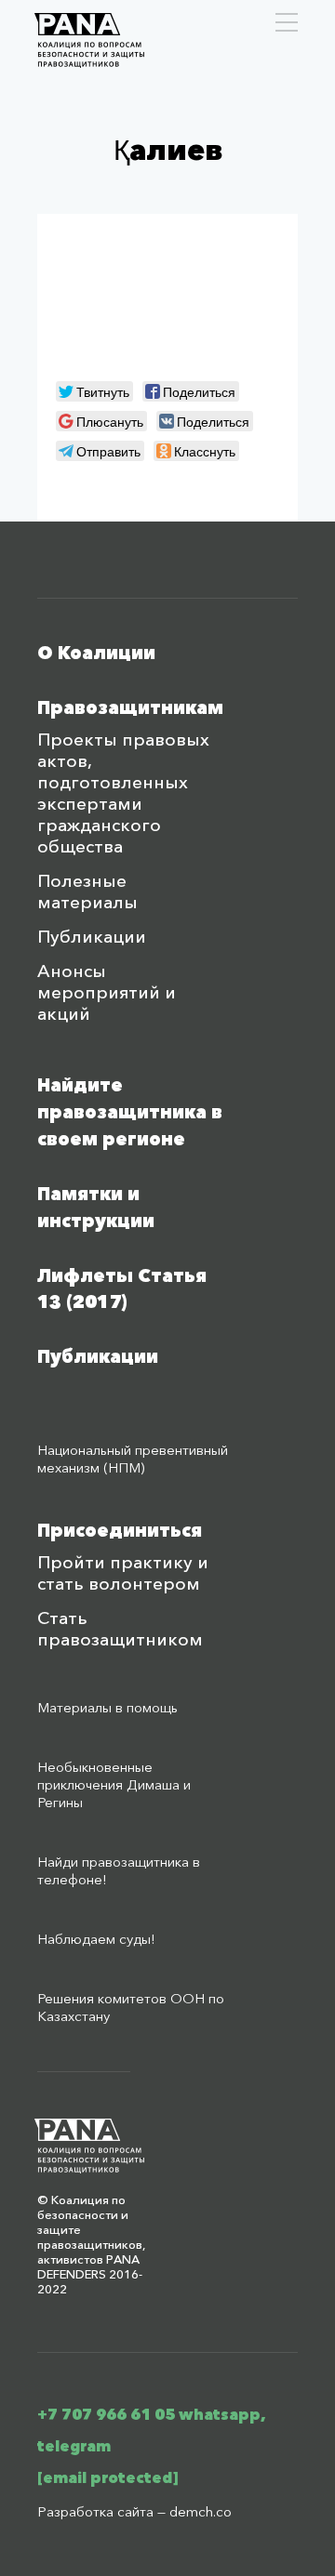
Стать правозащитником (120, 1629)
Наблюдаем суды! (96, 1939)
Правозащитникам (130, 708)
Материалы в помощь (107, 1707)
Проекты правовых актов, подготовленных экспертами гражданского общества (123, 793)
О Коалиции (96, 653)
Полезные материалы (87, 892)
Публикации (92, 937)
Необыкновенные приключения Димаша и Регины (114, 1784)
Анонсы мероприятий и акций (107, 992)
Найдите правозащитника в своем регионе (130, 1112)
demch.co (201, 2511)
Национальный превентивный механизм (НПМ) (133, 1459)
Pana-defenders (89, 40)
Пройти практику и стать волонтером (123, 1573)
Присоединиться (120, 1531)
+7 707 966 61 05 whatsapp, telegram (152, 2430)
